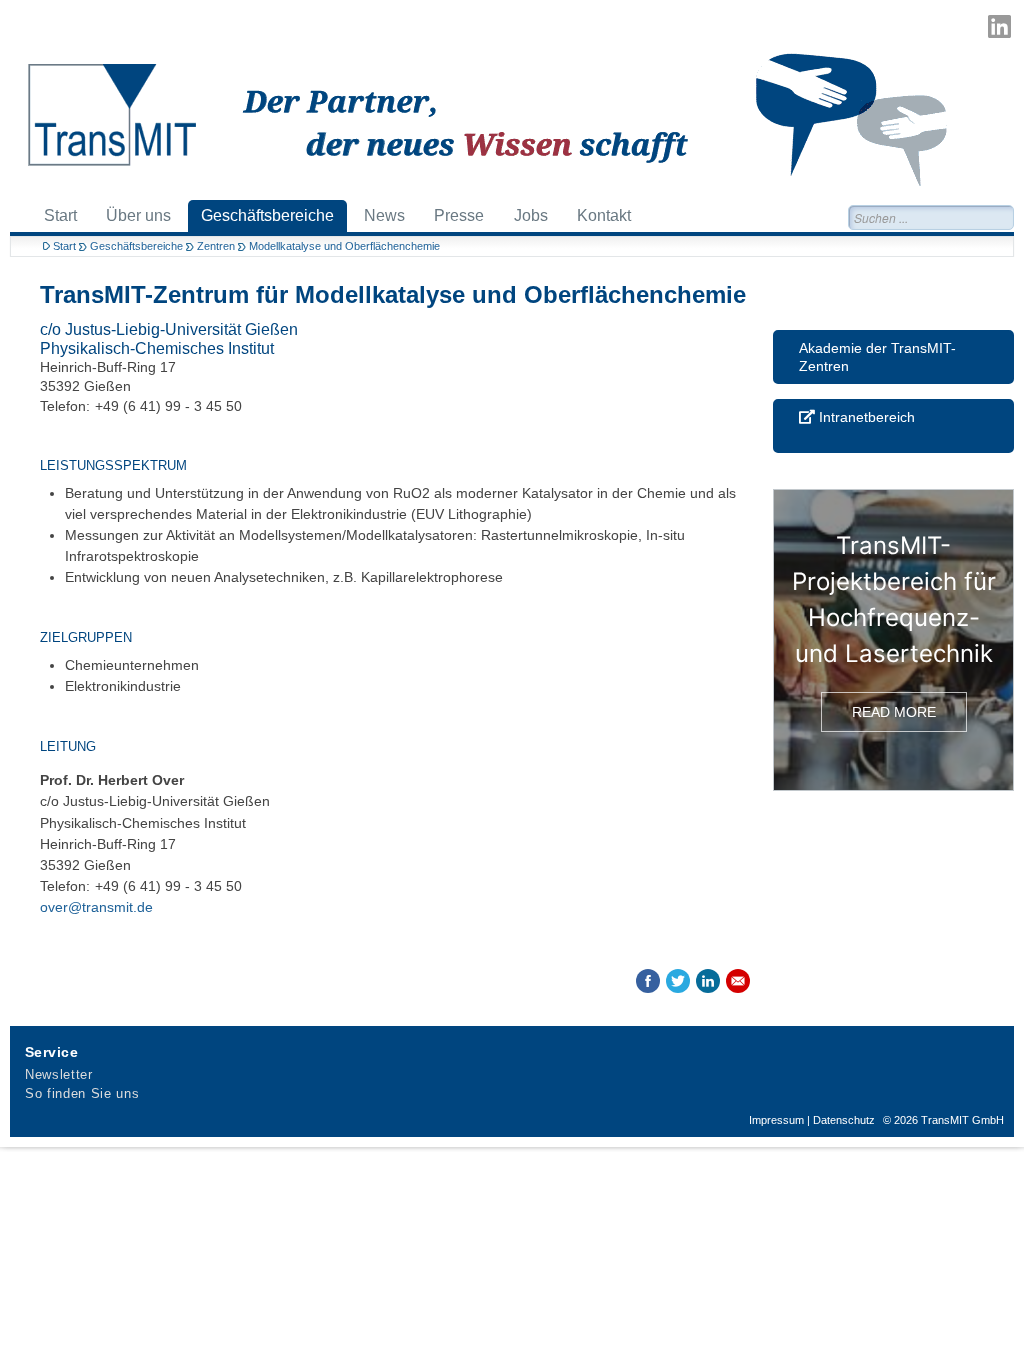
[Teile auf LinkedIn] (708, 981)
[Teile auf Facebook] (648, 981)
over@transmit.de (96, 907)
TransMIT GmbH (962, 1120)
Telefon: (65, 406)
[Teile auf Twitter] (678, 981)
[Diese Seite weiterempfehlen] (738, 981)
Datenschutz (844, 1120)
